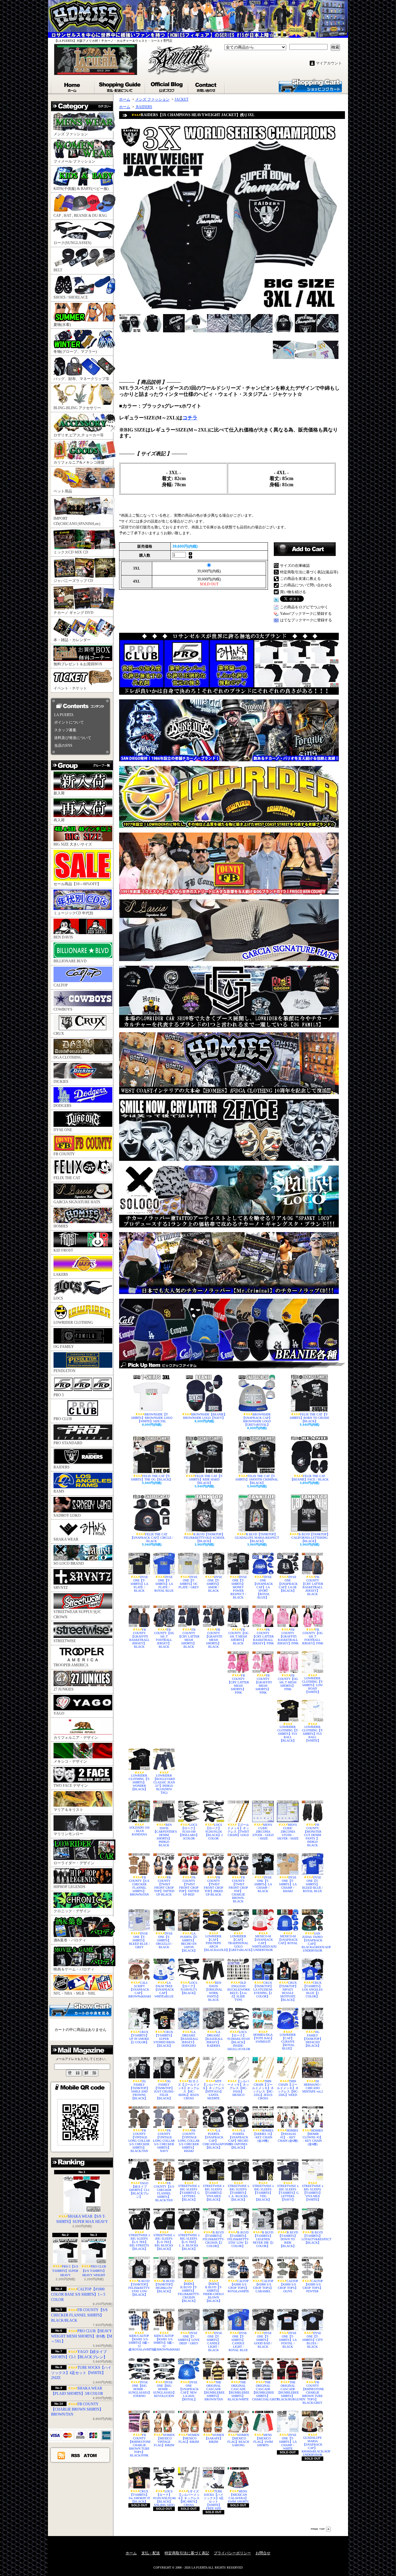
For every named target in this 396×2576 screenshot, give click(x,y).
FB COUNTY (64, 1154)
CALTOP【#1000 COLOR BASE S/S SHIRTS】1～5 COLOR (78, 2294)
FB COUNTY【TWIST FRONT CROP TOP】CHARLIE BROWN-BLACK (238, 1889)
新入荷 (59, 793)
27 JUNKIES (64, 1689)
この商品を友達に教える (300, 579)
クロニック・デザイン (72, 1911)
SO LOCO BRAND (69, 1564)
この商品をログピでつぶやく (304, 607)
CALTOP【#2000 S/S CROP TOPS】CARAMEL (263, 2286)
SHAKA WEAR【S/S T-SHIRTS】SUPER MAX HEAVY (82, 2219)
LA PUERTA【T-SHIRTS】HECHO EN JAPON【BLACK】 (189, 1942)
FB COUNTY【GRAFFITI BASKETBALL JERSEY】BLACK (139, 1638)
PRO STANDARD (68, 1443)
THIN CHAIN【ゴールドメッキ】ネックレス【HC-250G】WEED (288, 2088)
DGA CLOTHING (68, 1057)
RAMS (59, 1491)
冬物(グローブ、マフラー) (75, 352)
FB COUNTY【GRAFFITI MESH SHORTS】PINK (263, 1684)
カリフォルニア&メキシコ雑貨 (79, 462)
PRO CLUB (63, 1419)
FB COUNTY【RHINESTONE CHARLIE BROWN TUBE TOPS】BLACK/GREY (312, 2392)
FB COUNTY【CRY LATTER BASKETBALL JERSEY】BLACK (312, 1585)
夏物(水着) (62, 325)
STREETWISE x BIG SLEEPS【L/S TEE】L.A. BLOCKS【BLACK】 (189, 2242)
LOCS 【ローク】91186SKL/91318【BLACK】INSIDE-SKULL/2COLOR (238, 2040)
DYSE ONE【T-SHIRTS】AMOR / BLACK (214, 1584)
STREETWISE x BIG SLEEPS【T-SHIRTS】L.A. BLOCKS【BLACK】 (238, 2193)
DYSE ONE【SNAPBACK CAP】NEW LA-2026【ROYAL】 (189, 2391)
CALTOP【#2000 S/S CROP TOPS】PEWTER (313, 2286)
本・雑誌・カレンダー (72, 640)
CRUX (59, 1034)
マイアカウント (329, 63)
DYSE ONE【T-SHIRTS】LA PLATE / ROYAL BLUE (164, 1584)
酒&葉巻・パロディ (70, 1940)
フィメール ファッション (74, 161)
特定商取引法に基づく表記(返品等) (309, 572)
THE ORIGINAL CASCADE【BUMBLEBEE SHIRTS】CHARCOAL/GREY (263, 2391)
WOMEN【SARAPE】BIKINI (214, 2438)
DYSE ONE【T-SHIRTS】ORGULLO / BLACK (164, 1940)
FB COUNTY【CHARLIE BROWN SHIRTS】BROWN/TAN (77, 2409)
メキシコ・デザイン (70, 1761)
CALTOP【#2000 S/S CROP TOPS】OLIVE (288, 2286)
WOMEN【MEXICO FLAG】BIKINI (189, 2438)
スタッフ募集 (65, 730)
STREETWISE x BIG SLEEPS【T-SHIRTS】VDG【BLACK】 (263, 2193)
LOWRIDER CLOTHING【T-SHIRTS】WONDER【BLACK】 (139, 1782)
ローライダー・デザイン (74, 1863)
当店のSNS (63, 746)
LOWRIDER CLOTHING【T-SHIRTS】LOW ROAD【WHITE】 (312, 1685)
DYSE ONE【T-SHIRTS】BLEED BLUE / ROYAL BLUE (313, 1884)
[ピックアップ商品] (232, 1365)
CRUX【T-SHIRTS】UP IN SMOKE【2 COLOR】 (139, 2037)
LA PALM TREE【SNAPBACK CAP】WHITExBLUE (164, 1990)
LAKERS (61, 1275)
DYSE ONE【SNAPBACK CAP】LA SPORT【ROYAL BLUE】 (263, 1587)
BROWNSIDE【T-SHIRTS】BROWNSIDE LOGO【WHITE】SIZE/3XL (152, 1418)
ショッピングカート (310, 85)
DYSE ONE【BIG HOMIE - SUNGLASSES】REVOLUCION (164, 2389)
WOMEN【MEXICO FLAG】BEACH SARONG (238, 2440)
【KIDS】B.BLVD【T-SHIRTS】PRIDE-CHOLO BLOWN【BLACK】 (213, 2292)
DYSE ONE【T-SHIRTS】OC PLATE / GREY (189, 1582)
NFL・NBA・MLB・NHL (75, 1993)
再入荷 (59, 820)
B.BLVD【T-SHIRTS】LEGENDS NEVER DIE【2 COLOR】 (263, 2239)
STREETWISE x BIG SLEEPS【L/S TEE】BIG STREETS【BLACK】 (139, 2242)
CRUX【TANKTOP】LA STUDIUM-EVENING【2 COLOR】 (263, 1990)
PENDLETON (65, 1371)
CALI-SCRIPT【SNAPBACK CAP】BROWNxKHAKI (139, 1990)
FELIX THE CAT (67, 1178)
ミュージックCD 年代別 (73, 913)
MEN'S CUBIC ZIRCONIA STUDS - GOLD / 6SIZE (263, 1832)
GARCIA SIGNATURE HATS (77, 1202)
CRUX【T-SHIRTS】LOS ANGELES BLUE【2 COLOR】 (312, 1990)
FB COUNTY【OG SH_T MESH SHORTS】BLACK (238, 1636)
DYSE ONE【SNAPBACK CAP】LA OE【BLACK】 (288, 1584)
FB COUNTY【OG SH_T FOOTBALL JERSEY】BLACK (164, 1638)
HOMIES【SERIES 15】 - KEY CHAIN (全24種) (263, 2136)
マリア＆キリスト (68, 1810)
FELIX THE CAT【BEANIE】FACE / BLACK (309, 1478)
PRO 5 (59, 1395)
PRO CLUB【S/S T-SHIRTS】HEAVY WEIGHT (94, 2271)
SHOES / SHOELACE (71, 297)
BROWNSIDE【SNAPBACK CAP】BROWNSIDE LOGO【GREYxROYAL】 (257, 1419)
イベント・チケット (70, 688)
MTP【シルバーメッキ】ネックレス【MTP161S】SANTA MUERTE (213, 2090)
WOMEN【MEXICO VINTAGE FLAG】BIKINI (164, 2440)
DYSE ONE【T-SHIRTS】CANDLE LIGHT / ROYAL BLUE (238, 2342)
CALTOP (61, 985)
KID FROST (63, 1250)
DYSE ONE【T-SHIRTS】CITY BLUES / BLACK (313, 2340)
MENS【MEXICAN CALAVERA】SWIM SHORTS (238, 2496)
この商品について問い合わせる (306, 585)
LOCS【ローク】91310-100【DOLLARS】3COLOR (189, 1832)
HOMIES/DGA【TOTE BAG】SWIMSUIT (263, 2038)
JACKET (181, 99)
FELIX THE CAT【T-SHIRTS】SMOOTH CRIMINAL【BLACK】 (257, 1479)
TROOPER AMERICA (71, 1665)
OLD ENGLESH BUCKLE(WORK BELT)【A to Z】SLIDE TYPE (238, 1991)
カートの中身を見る (80, 2009)
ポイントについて (69, 722)
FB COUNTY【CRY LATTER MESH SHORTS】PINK (238, 1684)
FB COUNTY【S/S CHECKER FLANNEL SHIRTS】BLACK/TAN (164, 2192)
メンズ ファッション (71, 134)
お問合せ (207, 86)
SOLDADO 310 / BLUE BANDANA (139, 1831)
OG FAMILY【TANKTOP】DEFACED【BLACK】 (313, 2039)
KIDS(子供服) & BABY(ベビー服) (81, 189)
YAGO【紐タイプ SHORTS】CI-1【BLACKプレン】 (139, 2190)
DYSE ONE (63, 1130)
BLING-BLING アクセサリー (77, 408)
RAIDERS (62, 1467)
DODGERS (62, 1106)
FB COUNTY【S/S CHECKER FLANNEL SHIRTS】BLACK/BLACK (79, 2315)
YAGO (59, 1713)
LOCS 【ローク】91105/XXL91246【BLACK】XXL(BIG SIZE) (164, 2498)
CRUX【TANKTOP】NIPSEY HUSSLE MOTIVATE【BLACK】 (288, 1991)
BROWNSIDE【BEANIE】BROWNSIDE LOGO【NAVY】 (205, 1416)
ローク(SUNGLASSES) (72, 243)
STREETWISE (65, 1641)
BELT (58, 270)
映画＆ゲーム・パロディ (74, 1969)
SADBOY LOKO (67, 1515)
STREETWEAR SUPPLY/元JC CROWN (77, 1614)
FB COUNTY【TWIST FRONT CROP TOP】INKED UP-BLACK (214, 1886)
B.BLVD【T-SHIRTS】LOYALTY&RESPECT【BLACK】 (312, 2237)
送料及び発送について (73, 738)
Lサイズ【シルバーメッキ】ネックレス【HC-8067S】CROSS (189, 2498)
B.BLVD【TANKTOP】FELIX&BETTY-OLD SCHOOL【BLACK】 (204, 1538)
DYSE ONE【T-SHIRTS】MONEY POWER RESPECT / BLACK (239, 1587)
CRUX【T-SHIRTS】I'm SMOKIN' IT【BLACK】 (139, 2496)
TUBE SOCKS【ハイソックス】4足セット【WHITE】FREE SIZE (214, 2500)
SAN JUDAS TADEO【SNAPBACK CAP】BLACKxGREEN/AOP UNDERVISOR (312, 1942)
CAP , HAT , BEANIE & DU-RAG (80, 216)
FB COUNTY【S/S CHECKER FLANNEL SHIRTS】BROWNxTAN (139, 1886)
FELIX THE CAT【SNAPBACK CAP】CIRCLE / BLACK (152, 1538)
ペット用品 (63, 491)
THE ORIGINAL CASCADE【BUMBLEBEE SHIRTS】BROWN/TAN (213, 2391)
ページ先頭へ (321, 2529)
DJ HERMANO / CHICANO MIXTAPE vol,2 (313, 2086)
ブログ (167, 86)
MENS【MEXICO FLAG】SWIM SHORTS (263, 2440)
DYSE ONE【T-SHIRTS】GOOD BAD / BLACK (263, 2340)
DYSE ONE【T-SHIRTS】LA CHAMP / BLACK (263, 1884)
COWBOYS (63, 1009)
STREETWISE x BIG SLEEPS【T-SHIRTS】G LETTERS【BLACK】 (189, 2193)
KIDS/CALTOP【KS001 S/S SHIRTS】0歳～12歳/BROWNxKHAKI (164, 2343)
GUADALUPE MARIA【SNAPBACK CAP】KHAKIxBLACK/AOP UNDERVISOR (312, 2446)
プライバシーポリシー (232, 2553)
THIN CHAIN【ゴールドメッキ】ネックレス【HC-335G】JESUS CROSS (263, 2090)
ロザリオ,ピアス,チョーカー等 (79, 435)
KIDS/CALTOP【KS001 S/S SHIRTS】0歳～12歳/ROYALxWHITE (139, 2343)
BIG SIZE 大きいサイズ (73, 844)
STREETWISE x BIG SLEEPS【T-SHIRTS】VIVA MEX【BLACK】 (214, 2193)
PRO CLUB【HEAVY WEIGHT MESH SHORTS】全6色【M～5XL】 (82, 2336)
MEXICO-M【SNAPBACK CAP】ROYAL (288, 1940)
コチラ (190, 418)
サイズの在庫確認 (295, 566)
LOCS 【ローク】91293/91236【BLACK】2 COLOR (214, 1832)
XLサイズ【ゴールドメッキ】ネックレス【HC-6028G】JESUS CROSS (189, 2090)
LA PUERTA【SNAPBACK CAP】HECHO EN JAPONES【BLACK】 (238, 2139)
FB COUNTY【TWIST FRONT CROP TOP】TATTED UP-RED (189, 1886)
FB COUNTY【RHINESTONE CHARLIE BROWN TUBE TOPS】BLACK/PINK (139, 2445)
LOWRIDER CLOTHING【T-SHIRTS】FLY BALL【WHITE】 (312, 1734)
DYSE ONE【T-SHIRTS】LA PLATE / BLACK (139, 1584)
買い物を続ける (293, 592)
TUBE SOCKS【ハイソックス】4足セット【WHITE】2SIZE (81, 2373)
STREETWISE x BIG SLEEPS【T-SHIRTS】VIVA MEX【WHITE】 (313, 2193)
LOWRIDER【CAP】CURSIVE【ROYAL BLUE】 (288, 2042)
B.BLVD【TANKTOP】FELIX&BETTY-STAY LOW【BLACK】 (139, 2288)
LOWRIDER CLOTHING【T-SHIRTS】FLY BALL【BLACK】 (288, 1734)
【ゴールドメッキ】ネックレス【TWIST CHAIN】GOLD (238, 1830)
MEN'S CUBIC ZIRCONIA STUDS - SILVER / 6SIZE (288, 1832)
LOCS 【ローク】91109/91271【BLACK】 (189, 1988)
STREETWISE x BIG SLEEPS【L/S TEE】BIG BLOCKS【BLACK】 (164, 2242)
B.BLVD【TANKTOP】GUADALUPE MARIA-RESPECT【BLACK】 (257, 1538)
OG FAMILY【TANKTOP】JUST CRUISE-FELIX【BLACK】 (164, 2090)
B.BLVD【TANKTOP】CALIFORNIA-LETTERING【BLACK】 (311, 1538)
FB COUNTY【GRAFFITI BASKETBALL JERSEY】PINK (288, 1636)
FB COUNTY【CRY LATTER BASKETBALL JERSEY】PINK (263, 1636)
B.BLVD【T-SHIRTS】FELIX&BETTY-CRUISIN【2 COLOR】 (213, 2239)
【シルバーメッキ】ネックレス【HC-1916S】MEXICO (238, 2088)
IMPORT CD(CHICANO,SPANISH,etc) (77, 521)
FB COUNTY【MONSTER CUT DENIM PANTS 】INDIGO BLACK (312, 1835)
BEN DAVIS (63, 937)
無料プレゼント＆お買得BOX (78, 664)
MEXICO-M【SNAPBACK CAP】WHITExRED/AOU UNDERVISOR (263, 1943)
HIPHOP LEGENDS (69, 1887)
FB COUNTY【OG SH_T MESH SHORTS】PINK (288, 1682)
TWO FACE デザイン (71, 1786)
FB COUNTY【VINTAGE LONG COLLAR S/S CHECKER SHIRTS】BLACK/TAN (139, 2141)
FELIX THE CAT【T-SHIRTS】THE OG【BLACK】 (152, 1478)
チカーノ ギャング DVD (73, 613)
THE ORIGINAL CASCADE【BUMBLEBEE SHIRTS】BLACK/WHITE (238, 2391)
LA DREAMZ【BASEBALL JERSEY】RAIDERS (213, 2039)
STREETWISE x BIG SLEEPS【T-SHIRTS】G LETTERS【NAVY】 (288, 2193)
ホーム (73, 86)
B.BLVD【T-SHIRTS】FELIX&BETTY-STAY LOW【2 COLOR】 (238, 2239)
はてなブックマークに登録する (306, 620)
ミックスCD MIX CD (71, 552)
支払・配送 (151, 2553)
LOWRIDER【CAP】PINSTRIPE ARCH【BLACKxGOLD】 (213, 1943)
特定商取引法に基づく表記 (187, 2553)
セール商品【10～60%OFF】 (77, 884)
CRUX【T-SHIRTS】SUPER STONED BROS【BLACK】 (164, 2039)
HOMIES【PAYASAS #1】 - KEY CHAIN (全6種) (288, 2136)
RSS (76, 2455)
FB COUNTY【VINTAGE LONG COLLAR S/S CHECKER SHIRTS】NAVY (164, 2141)
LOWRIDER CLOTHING (73, 1323)
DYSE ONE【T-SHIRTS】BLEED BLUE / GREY (139, 1940)
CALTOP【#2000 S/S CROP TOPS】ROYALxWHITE (238, 2286)
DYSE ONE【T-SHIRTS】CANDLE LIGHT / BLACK (214, 2342)
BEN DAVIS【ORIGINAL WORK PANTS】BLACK (214, 1991)
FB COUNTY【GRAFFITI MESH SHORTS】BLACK (214, 1638)
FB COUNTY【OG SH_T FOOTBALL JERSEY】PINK (313, 1636)
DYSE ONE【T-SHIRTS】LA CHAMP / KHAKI (288, 1884)
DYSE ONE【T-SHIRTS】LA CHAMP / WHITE (288, 2442)
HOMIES (61, 1226)
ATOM (90, 2455)
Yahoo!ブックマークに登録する (306, 614)
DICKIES (61, 1082)
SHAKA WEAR (66, 1539)
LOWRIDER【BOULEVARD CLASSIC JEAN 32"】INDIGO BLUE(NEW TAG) (164, 1784)
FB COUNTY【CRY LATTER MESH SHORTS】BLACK (189, 1638)
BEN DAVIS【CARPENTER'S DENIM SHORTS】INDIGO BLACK (164, 1835)
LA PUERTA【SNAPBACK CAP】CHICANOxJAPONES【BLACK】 (213, 2139)
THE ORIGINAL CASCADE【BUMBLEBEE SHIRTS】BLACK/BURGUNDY (288, 2391)
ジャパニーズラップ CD (73, 581)
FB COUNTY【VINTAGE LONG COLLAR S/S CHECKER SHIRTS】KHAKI (189, 2141)
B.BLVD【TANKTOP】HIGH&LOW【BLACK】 (164, 2286)
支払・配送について (120, 86)
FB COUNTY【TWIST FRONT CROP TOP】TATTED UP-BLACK (164, 1886)
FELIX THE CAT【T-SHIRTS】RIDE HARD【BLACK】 (206, 1479)
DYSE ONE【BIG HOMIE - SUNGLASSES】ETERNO (139, 2389)
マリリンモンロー (68, 1834)
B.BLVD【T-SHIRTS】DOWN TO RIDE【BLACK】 (288, 2239)
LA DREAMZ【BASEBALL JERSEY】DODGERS (189, 2039)
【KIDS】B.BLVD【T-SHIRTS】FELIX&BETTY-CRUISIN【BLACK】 (189, 2292)
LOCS (58, 1298)
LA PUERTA (64, 715)
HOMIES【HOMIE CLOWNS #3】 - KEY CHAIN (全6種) (313, 2137)
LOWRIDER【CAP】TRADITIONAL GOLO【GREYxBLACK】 (238, 1943)
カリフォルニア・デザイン (76, 1738)
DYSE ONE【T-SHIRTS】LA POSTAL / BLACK (288, 2340)
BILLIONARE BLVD (70, 961)
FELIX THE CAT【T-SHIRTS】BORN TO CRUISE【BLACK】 (310, 1418)
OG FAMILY (64, 1347)
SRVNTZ (61, 1588)
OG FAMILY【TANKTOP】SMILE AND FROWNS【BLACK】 (139, 2090)
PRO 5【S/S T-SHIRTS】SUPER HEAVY (65, 2271)
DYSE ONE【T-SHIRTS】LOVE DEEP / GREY (189, 2338)
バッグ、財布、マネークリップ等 (81, 379)
